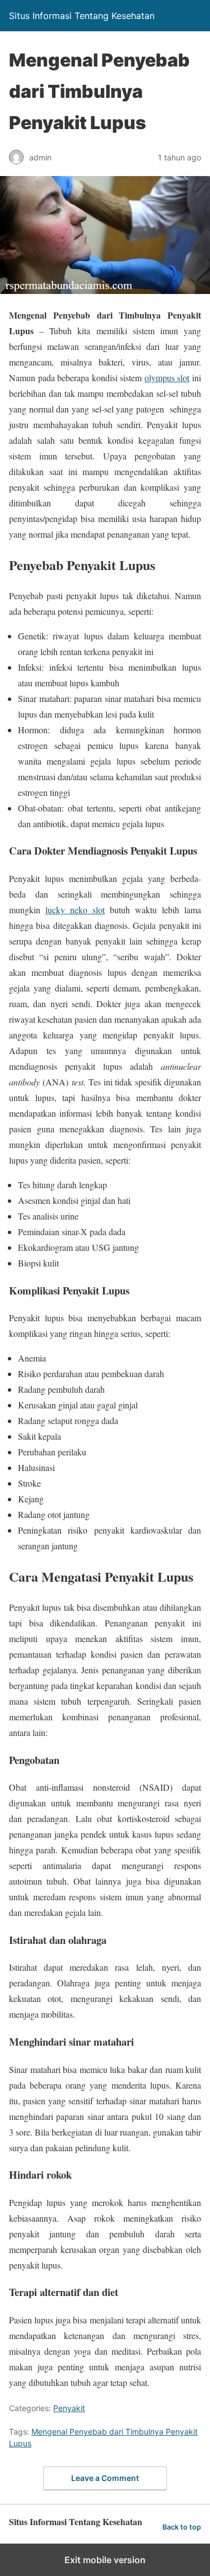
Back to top (182, 2527)
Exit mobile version (105, 2560)
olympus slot (167, 378)
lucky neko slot (75, 910)
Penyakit (69, 2408)
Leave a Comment (105, 2478)
